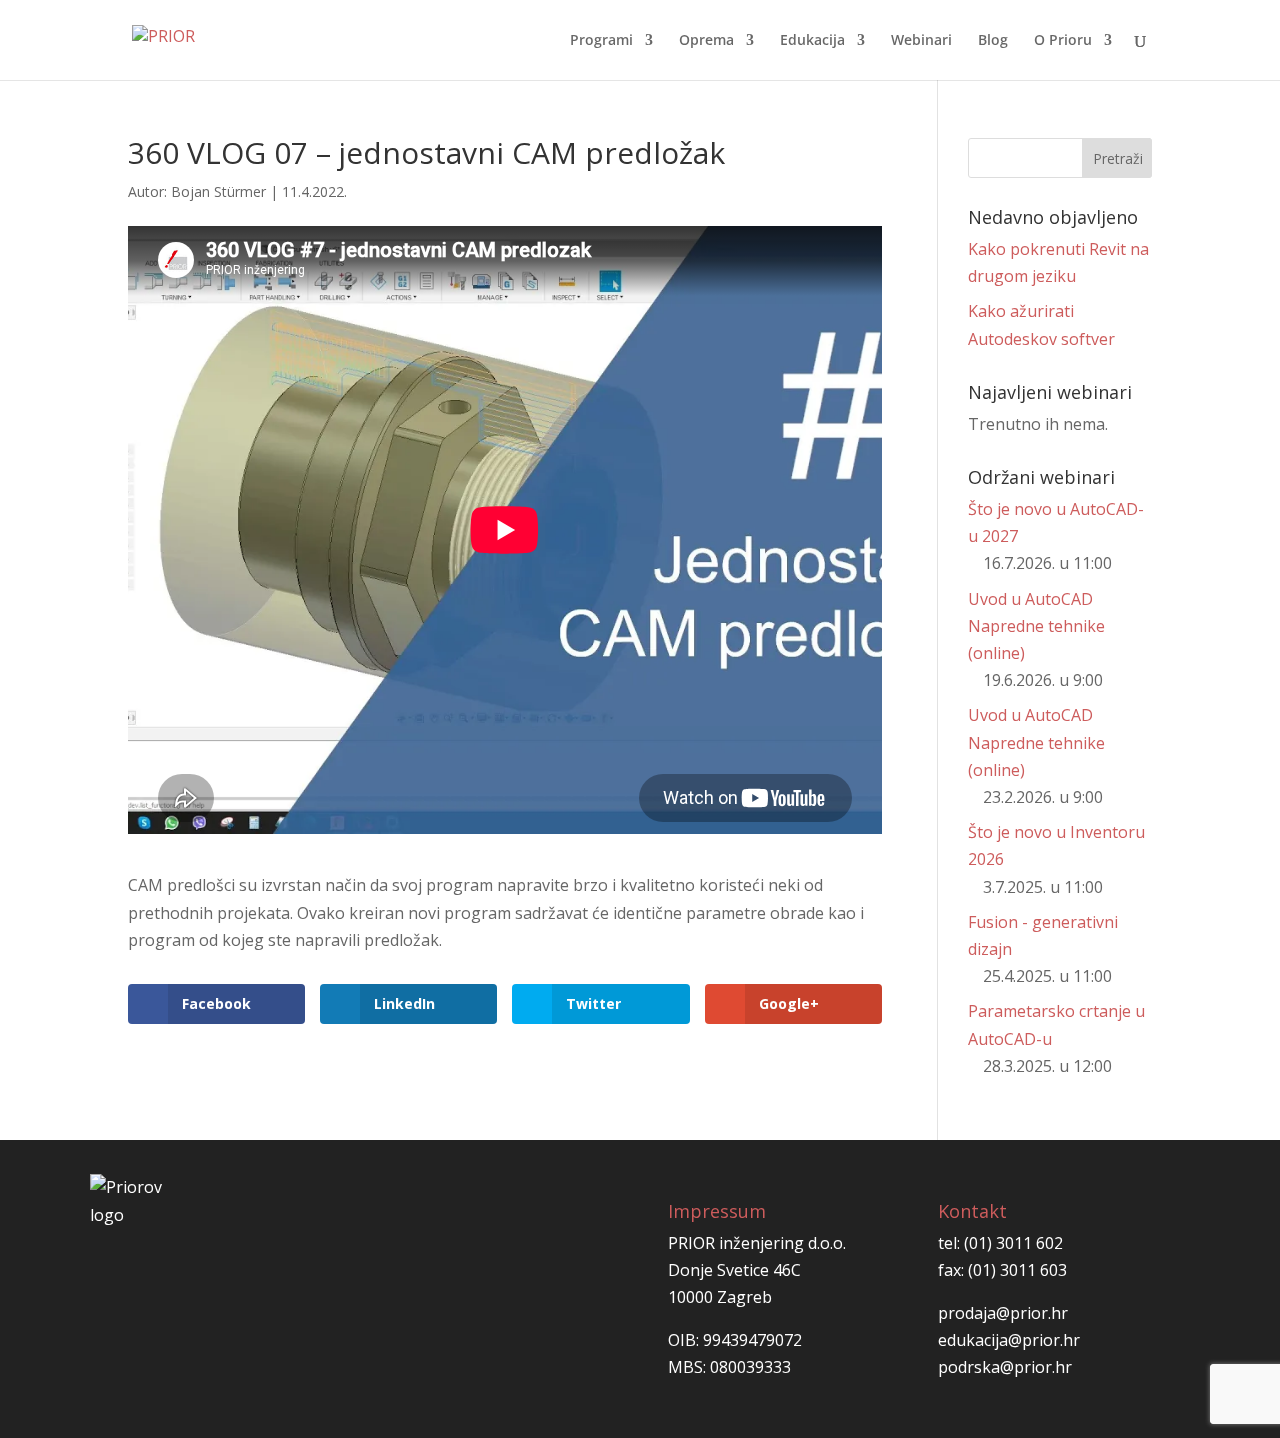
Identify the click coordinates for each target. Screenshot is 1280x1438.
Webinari (921, 41)
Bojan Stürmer (218, 191)
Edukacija (812, 41)
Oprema (706, 41)
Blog (993, 41)
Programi (601, 41)
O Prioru (1063, 41)
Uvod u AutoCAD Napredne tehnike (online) (1036, 626)
